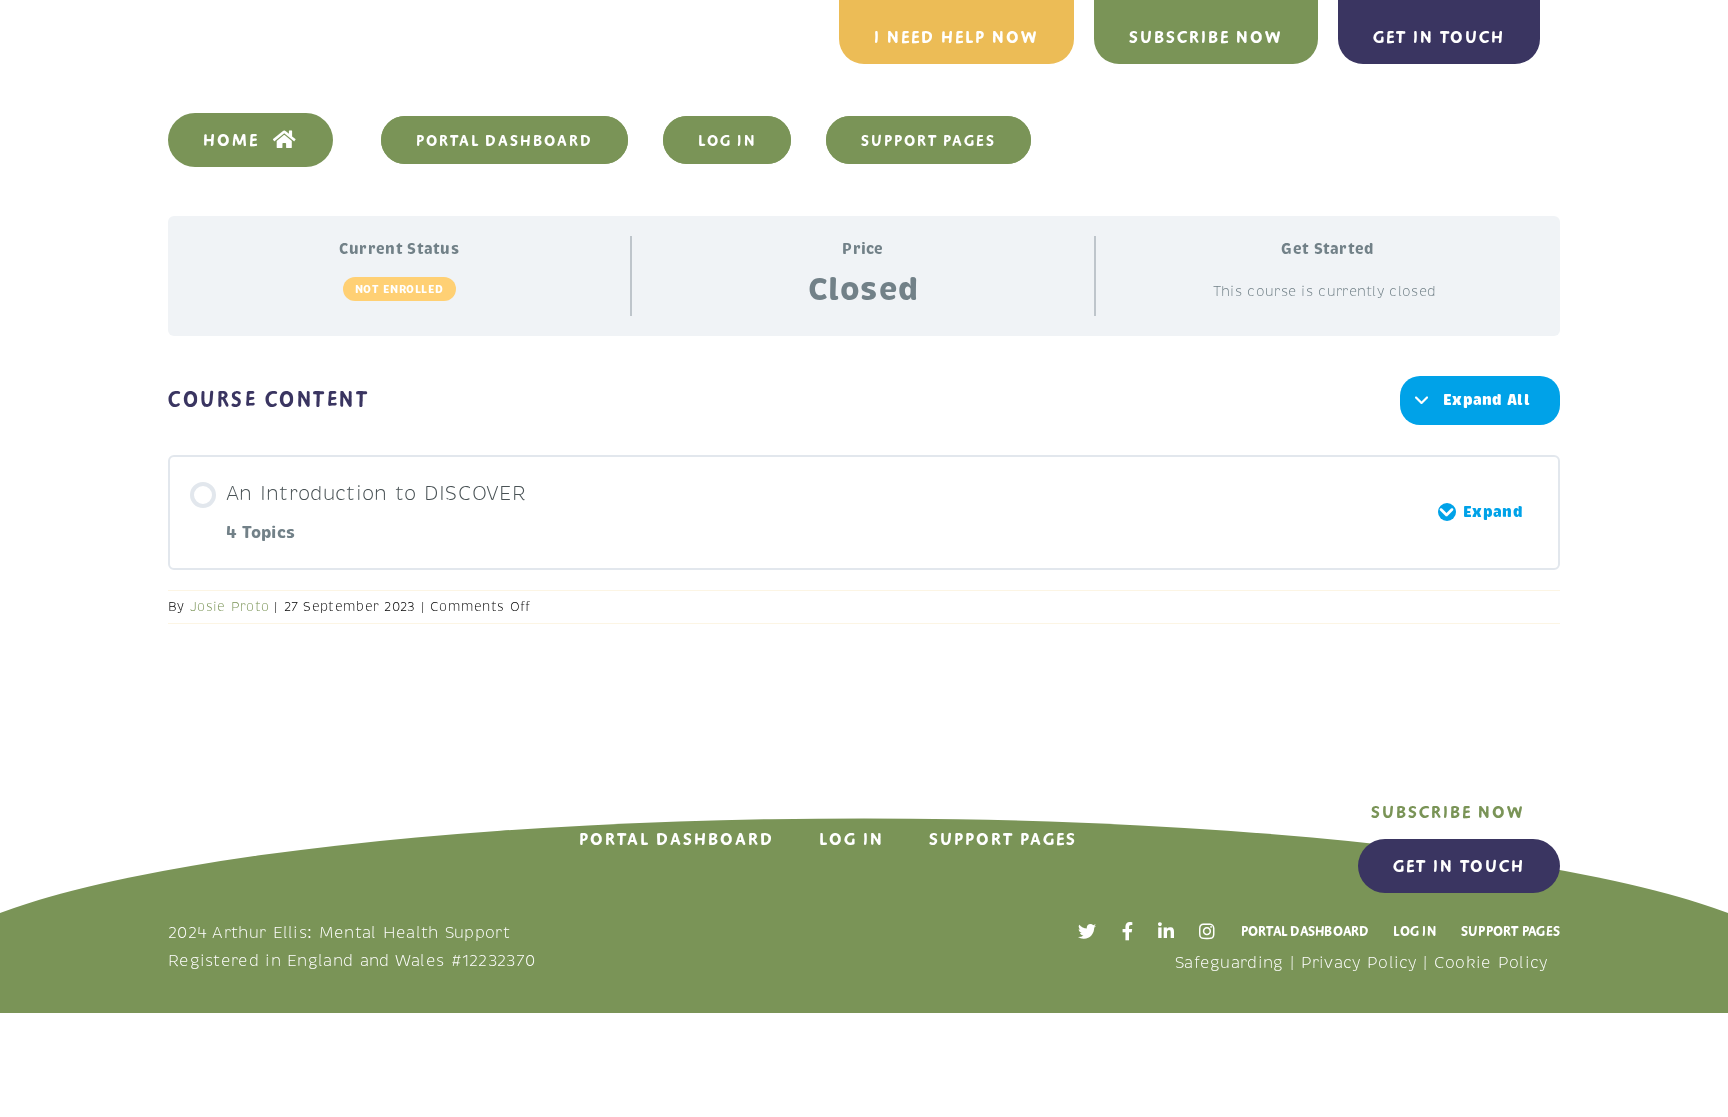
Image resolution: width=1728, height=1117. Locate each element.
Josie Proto (229, 607)
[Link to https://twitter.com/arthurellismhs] (1087, 931)
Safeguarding (1229, 963)
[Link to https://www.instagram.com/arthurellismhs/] (1207, 931)
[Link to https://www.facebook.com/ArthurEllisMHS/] (1127, 931)
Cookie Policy (1491, 963)
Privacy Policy (1359, 963)
